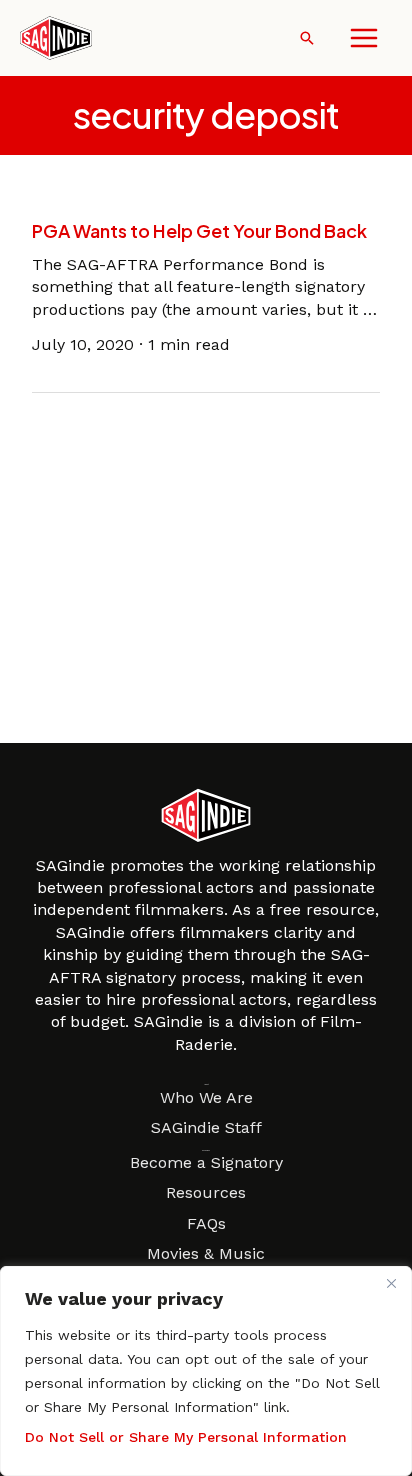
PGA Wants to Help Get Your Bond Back (199, 230)
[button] (307, 38)
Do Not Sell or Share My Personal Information (186, 1437)
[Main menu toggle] (364, 38)
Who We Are (206, 1097)
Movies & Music (206, 1253)
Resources (206, 1192)
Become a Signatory (206, 1162)
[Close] (391, 1283)
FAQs (206, 1223)
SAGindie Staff (206, 1127)
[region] (206, 1371)
